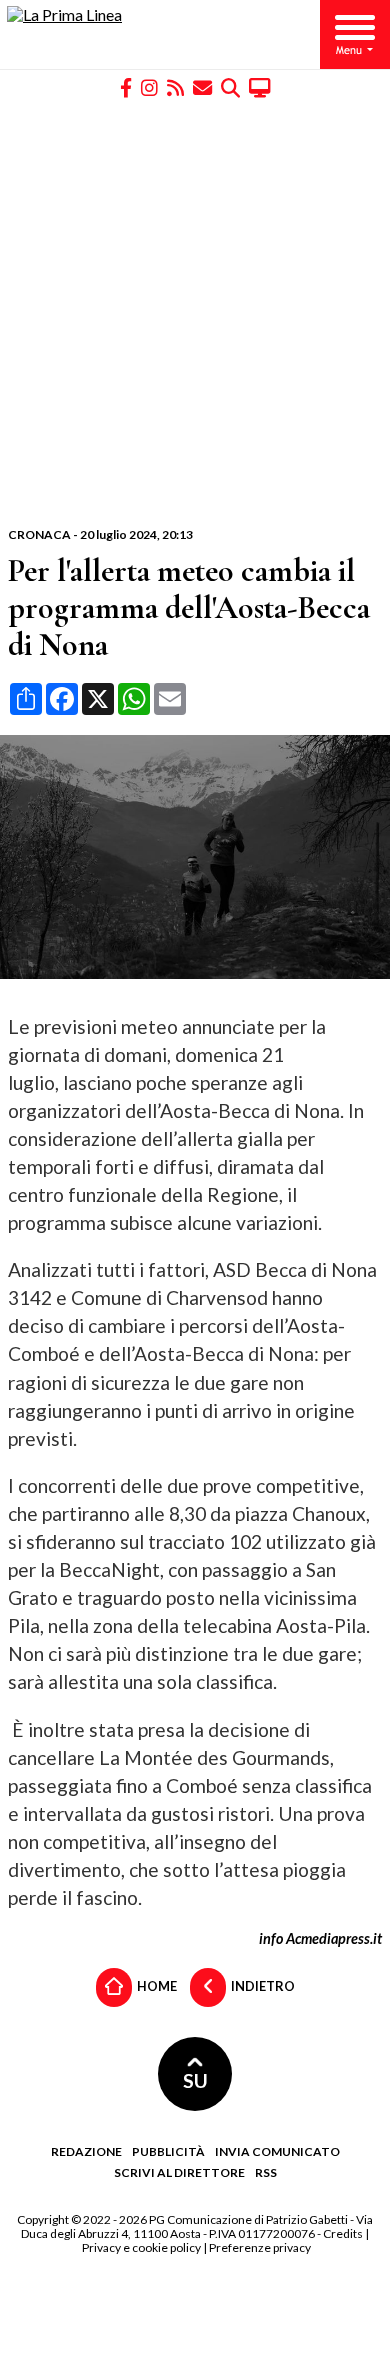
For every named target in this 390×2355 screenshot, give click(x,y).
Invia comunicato (277, 2151)
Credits (343, 2233)
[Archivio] (230, 86)
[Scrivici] (202, 86)
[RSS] (175, 86)
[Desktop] (260, 86)
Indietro (262, 1986)
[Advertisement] (195, 313)
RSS (266, 2172)
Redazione (86, 2151)
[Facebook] (126, 86)
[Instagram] (149, 86)
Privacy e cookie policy (141, 2247)
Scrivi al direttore (179, 2172)
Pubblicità (168, 2151)
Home (156, 1986)
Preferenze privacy (260, 2247)
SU (195, 2080)
